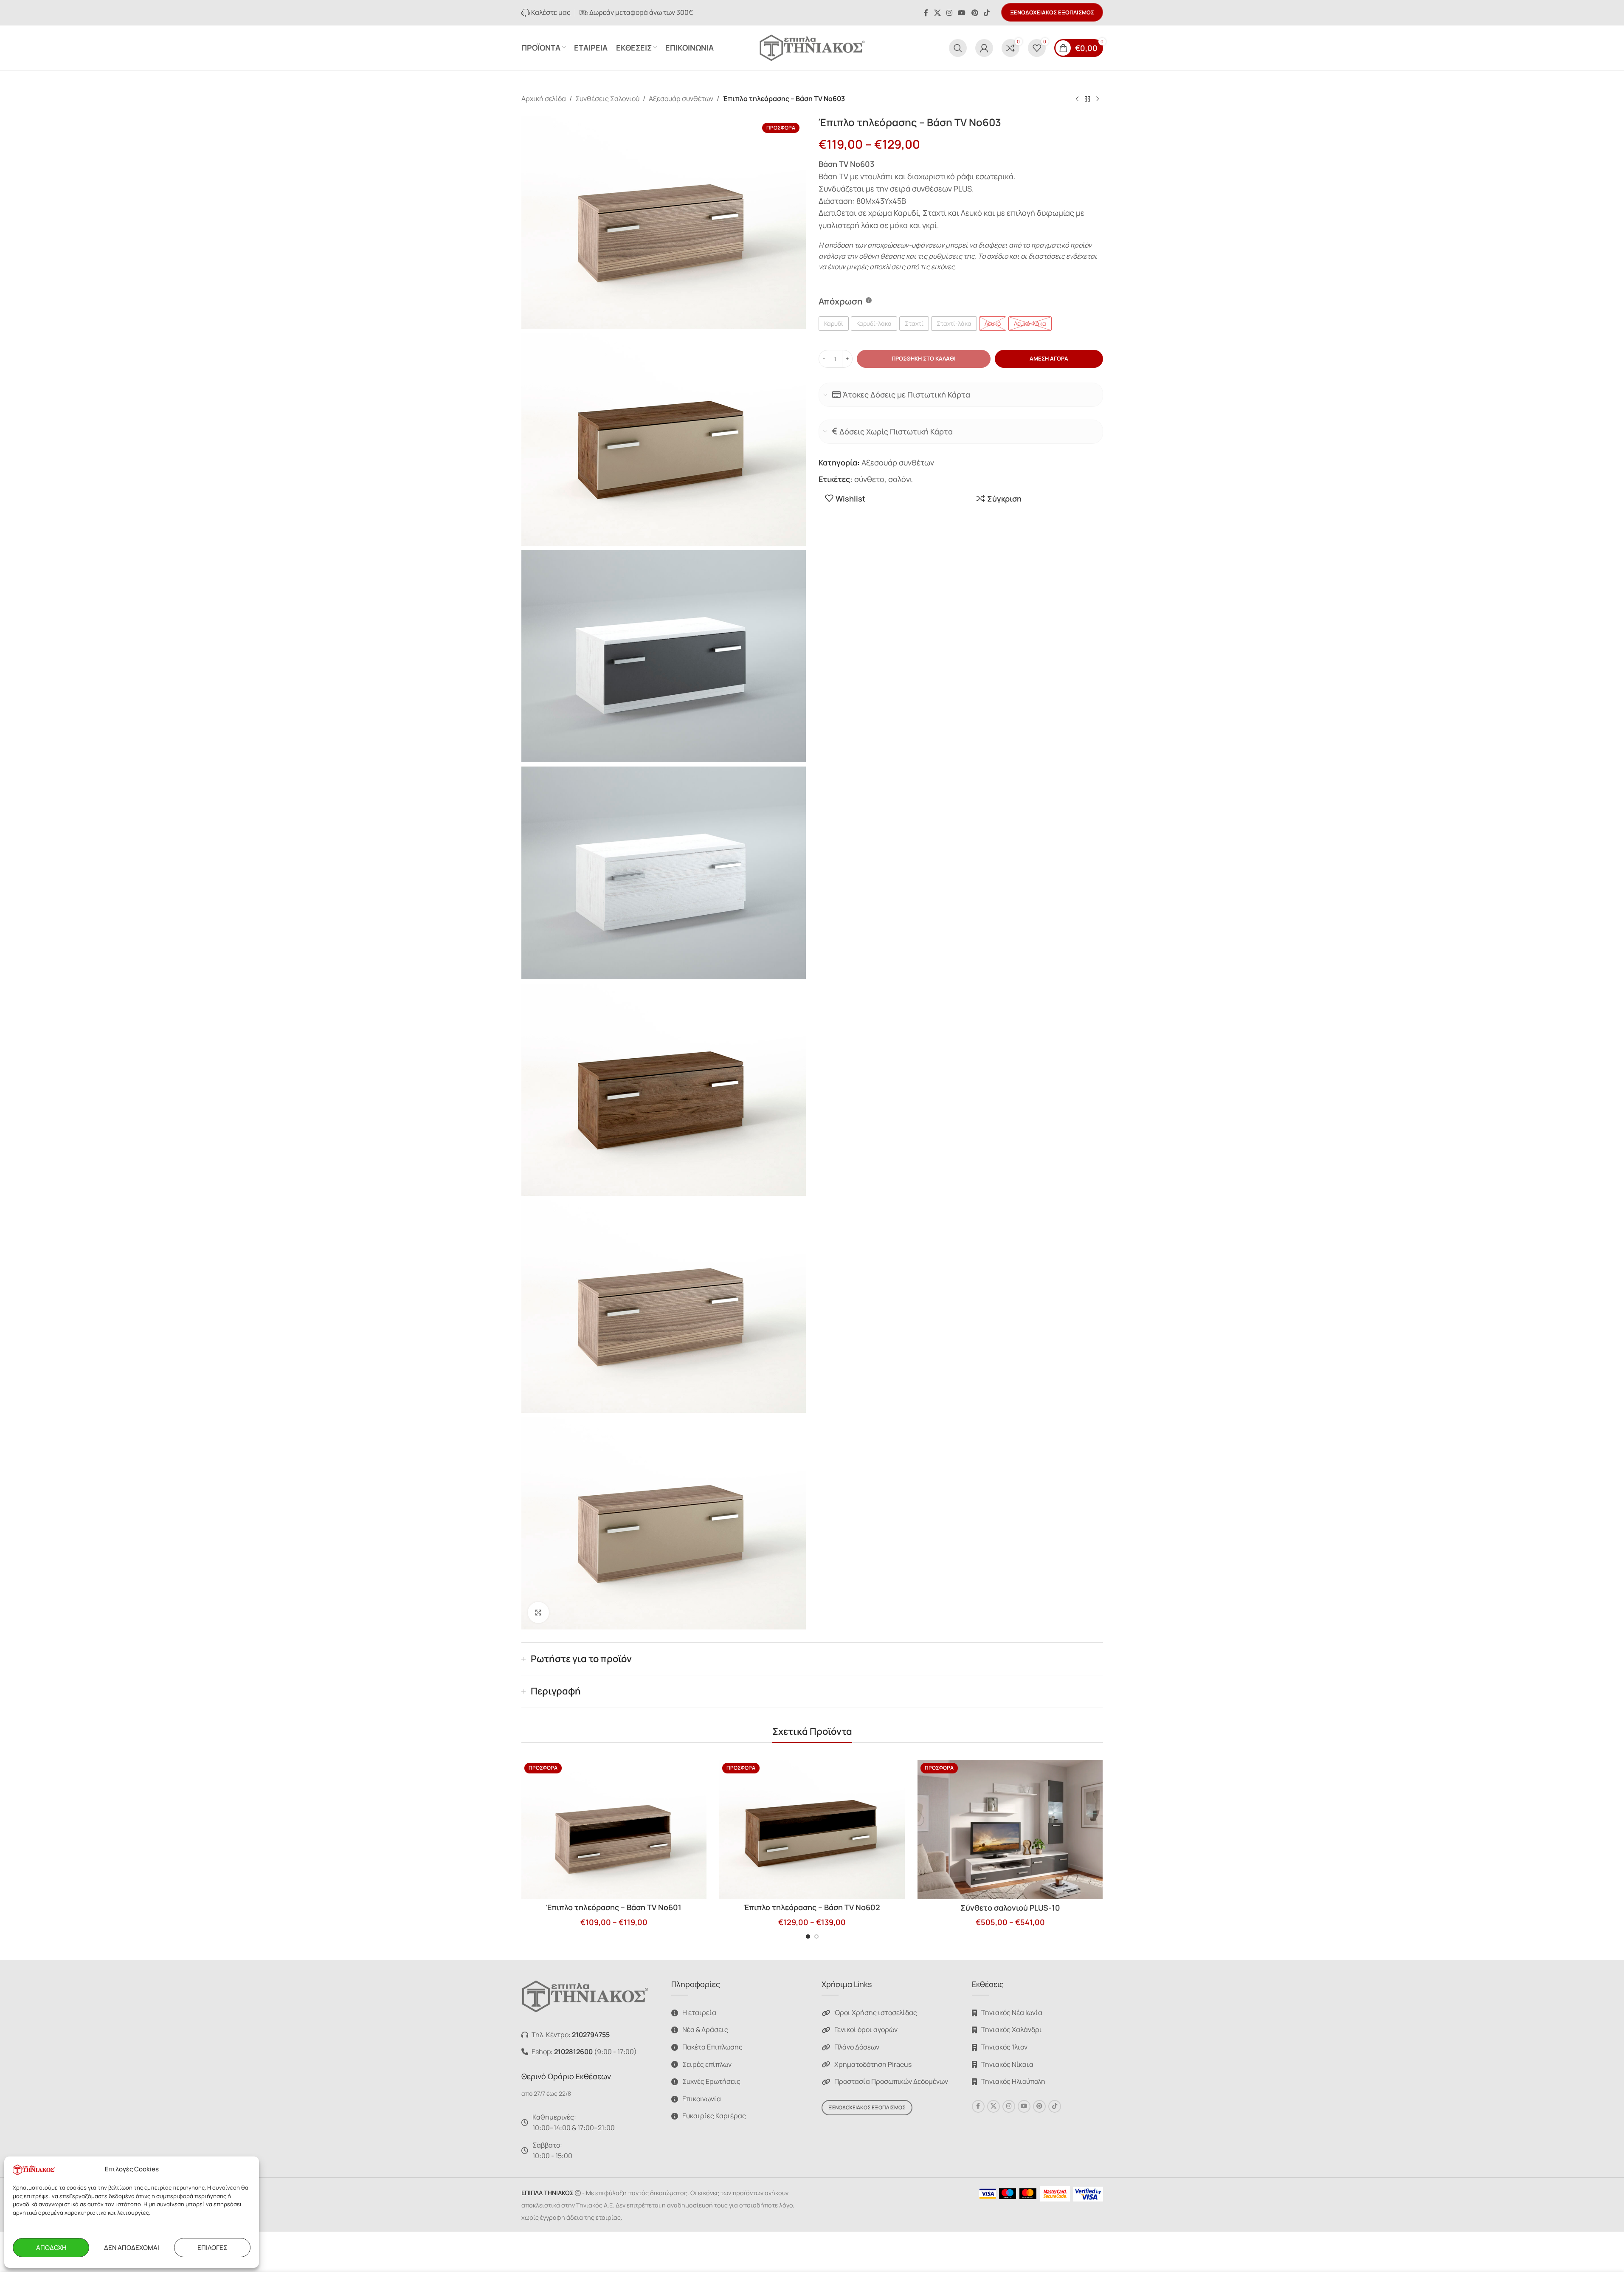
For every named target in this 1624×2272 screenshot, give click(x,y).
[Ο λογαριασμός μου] (984, 48)
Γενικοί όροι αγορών (866, 2030)
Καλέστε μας (550, 12)
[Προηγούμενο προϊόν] (1077, 99)
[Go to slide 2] (816, 1937)
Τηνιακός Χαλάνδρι (1012, 2030)
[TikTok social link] (987, 13)
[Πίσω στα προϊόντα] (1087, 99)
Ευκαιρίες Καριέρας (714, 2116)
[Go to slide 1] (808, 1937)
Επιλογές (212, 2248)
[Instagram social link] (949, 13)
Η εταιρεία (699, 2013)
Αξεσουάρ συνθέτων (681, 99)
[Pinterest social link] (975, 13)
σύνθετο (869, 479)
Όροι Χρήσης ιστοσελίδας (876, 2013)
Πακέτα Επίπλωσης (712, 2047)
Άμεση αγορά (1049, 358)
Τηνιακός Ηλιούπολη (1013, 2081)
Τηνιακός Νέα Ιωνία (1012, 2013)
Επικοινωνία (702, 2099)
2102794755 (591, 2035)
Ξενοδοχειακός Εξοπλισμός (1052, 12)
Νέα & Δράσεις (705, 2030)
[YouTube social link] (962, 13)
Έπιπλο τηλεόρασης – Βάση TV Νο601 (614, 1907)
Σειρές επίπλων (707, 2064)
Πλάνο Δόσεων (857, 2047)
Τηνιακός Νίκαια (1007, 2064)
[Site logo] (812, 47)
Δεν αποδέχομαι (132, 2248)
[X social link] (937, 13)
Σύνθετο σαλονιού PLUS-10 (1010, 1908)
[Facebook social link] (926, 13)
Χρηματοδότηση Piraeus (873, 2064)
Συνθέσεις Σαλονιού (607, 99)
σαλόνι (900, 479)
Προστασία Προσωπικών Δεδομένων (891, 2081)
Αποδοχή (51, 2248)
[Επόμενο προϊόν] (1098, 99)
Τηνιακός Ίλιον (1004, 2047)
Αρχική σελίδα (544, 99)
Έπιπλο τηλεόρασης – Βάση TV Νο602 (812, 1907)
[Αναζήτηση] (958, 48)
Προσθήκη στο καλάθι (924, 358)
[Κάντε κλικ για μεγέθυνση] (538, 1612)
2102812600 (573, 2052)
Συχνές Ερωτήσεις (711, 2081)
